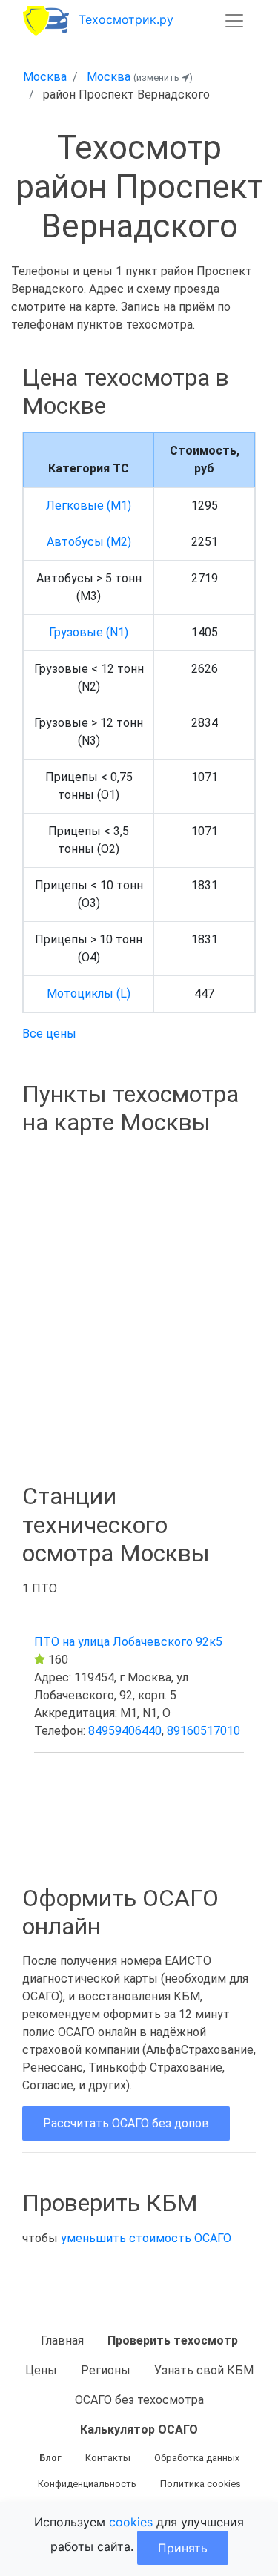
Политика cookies (201, 2484)
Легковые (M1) (89, 505)
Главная (62, 2341)
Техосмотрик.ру (126, 19)
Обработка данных (197, 2458)
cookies (131, 2522)
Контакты (108, 2458)
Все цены (49, 1034)
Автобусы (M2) (89, 542)
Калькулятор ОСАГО (139, 2430)
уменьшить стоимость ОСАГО (146, 2238)
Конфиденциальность (87, 2484)
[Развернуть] (234, 21)
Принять (183, 2548)
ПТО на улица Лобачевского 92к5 (128, 1642)
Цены (41, 2370)
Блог (50, 2458)
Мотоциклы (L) (89, 994)
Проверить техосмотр (173, 2341)
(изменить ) (163, 78)
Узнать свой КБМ (204, 2370)
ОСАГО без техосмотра (139, 2400)
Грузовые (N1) (89, 632)
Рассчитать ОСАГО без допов (126, 2123)
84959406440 (125, 1731)
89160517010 (203, 1731)
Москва (45, 77)
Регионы (106, 2370)
